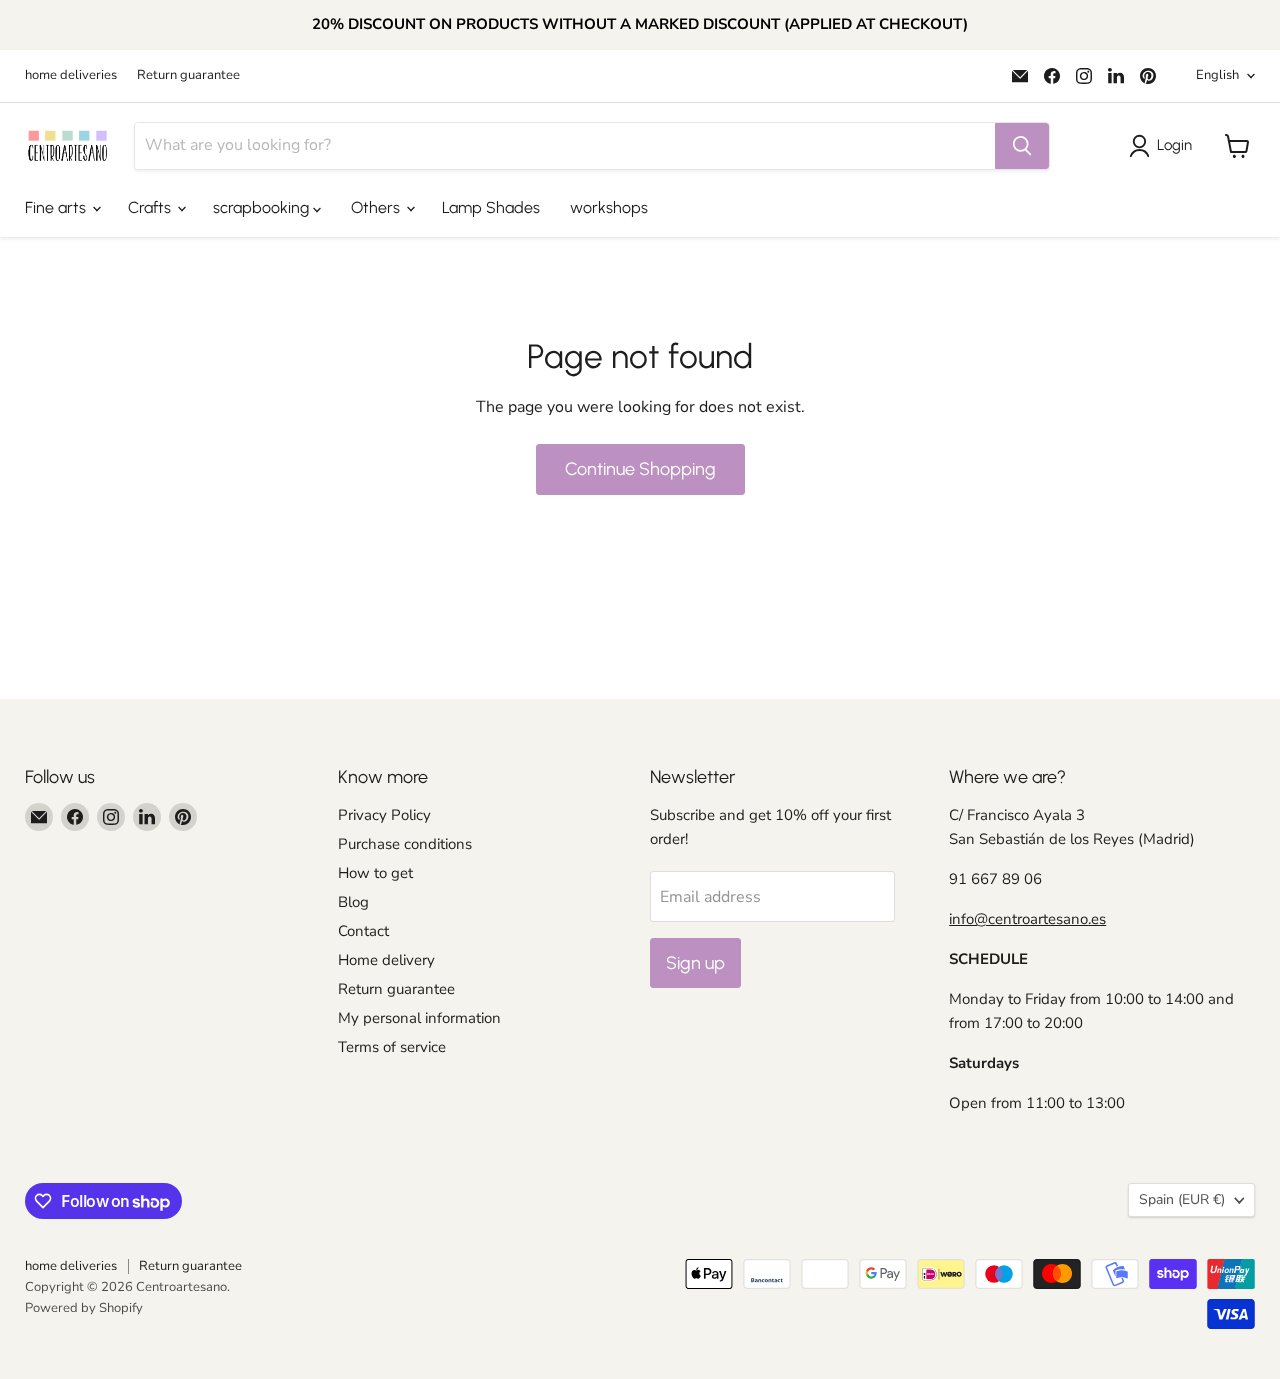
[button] (1164, 146)
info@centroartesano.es (1027, 919)
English (1217, 75)
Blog (353, 902)
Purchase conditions (405, 844)
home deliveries (71, 75)
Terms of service (392, 1047)
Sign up (695, 963)
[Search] (1022, 146)
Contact (363, 931)
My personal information (419, 1018)
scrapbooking (263, 207)
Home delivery (386, 960)
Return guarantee (188, 75)
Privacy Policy (384, 815)
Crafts (151, 207)
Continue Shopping (640, 469)
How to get (375, 873)
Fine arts (57, 207)
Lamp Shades (491, 207)
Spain (1182, 1199)
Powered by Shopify (84, 1308)
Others (377, 207)
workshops (609, 207)
